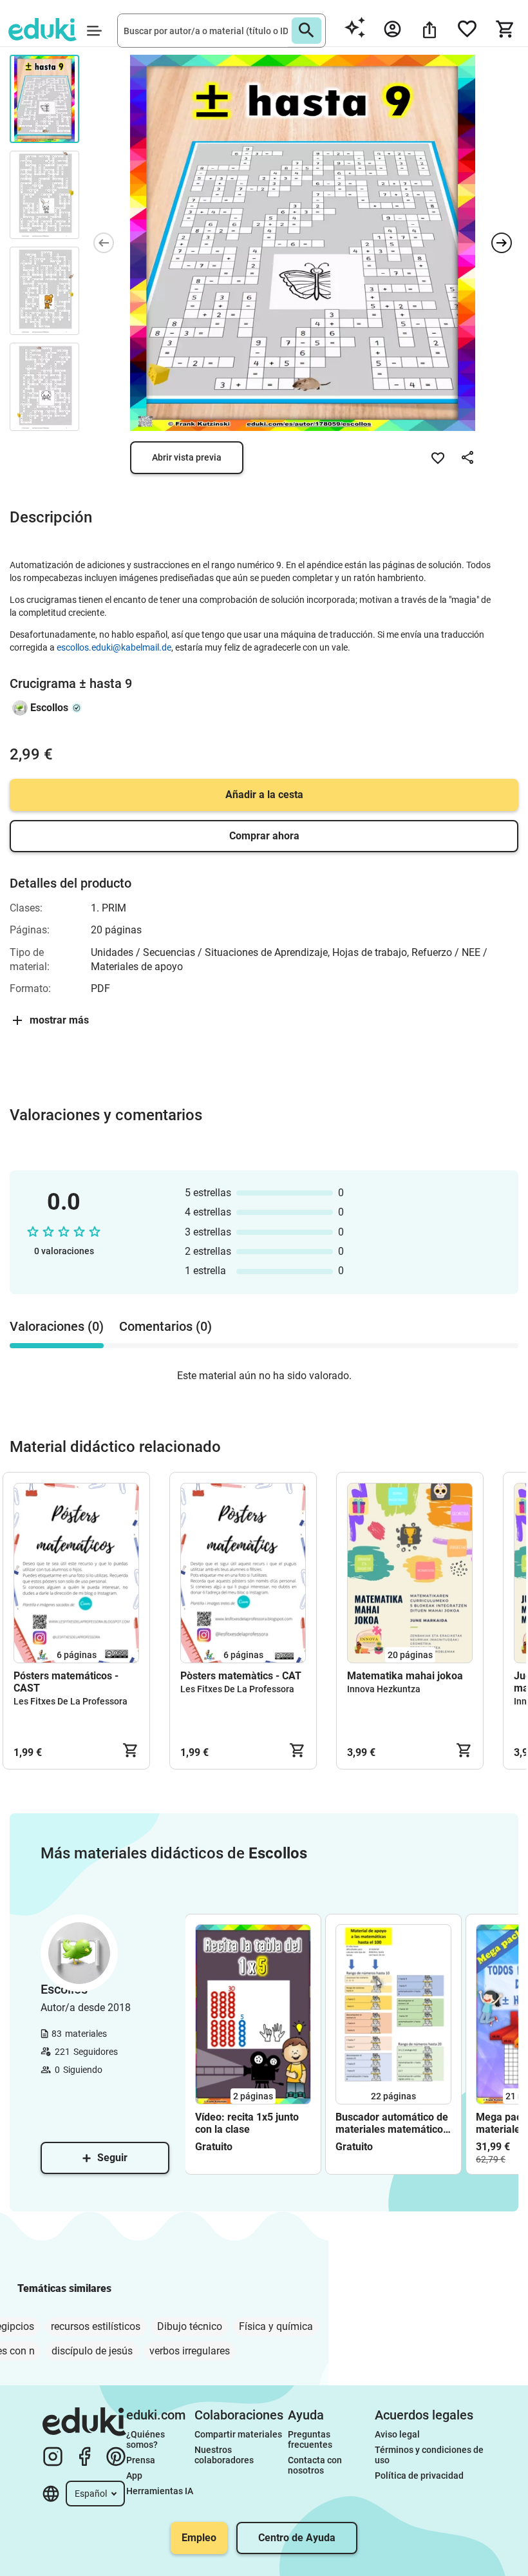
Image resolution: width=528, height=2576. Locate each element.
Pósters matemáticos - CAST (66, 1682)
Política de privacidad (419, 2476)
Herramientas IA (160, 2491)
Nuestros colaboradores (224, 2455)
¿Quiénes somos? (146, 2439)
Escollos (49, 708)
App (134, 2476)
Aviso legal (397, 2434)
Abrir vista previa (187, 457)
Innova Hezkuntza (384, 1689)
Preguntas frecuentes (310, 2439)
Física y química (276, 2326)
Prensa (141, 2460)
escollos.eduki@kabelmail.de (114, 647)
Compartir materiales (238, 2434)
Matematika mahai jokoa (405, 1676)
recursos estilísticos (96, 2326)
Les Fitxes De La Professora (71, 1701)
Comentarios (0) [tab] (165, 1326)
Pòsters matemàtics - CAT (241, 1676)
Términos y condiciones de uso (430, 2455)
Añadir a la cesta (264, 795)
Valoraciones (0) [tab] (57, 1326)
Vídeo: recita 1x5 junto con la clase (247, 2123)
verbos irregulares (190, 2351)
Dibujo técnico (190, 2326)
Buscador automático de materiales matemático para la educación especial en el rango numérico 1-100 (392, 2123)
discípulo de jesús (92, 2351)
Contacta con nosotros (316, 2465)
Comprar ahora (264, 836)
